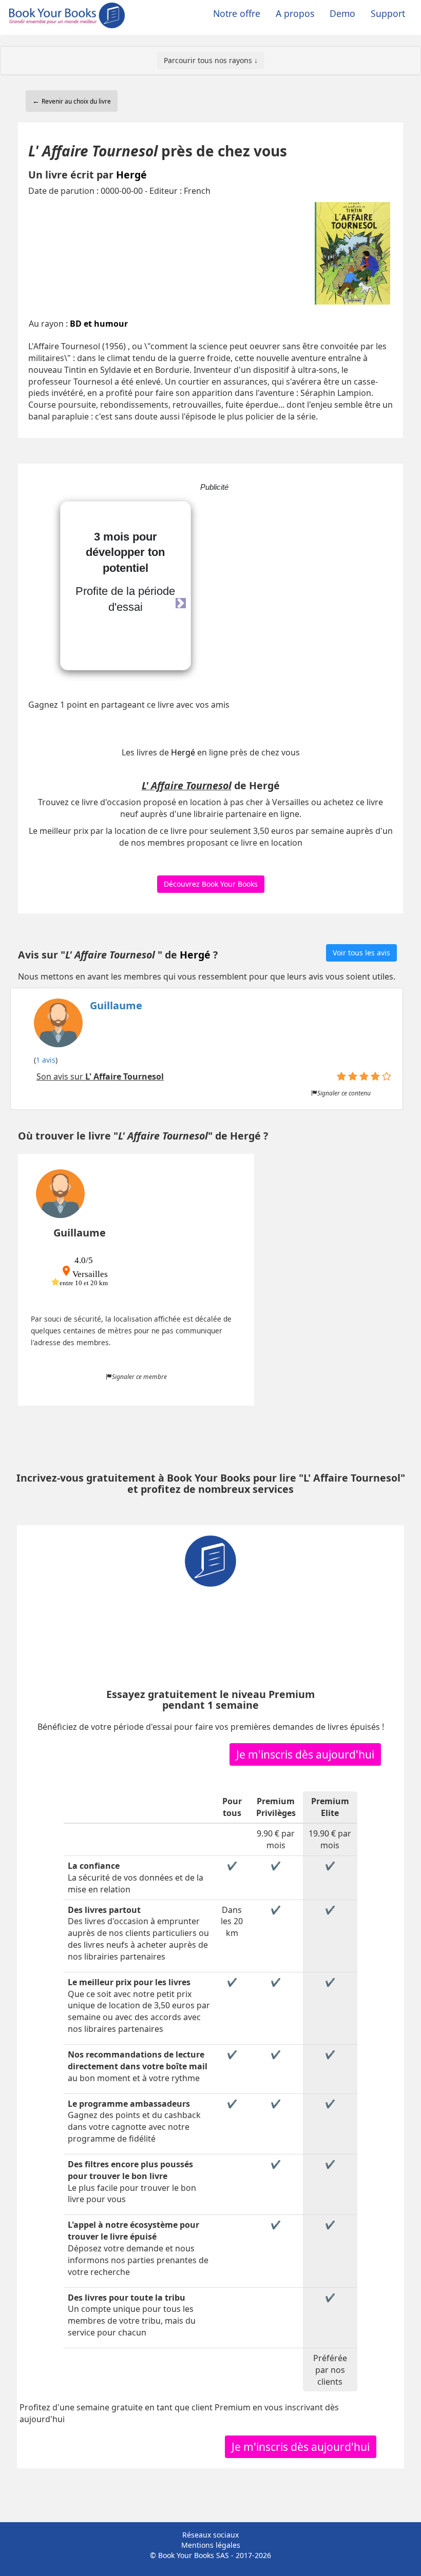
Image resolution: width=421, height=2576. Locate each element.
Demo (342, 13)
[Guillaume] (88, 1025)
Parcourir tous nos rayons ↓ (211, 60)
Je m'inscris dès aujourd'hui (305, 1754)
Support (388, 13)
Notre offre (237, 13)
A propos (295, 13)
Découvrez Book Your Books (211, 884)
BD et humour (99, 324)
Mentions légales (211, 2545)
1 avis (46, 1060)
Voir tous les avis (361, 953)
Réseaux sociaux (210, 2535)
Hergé (131, 175)
